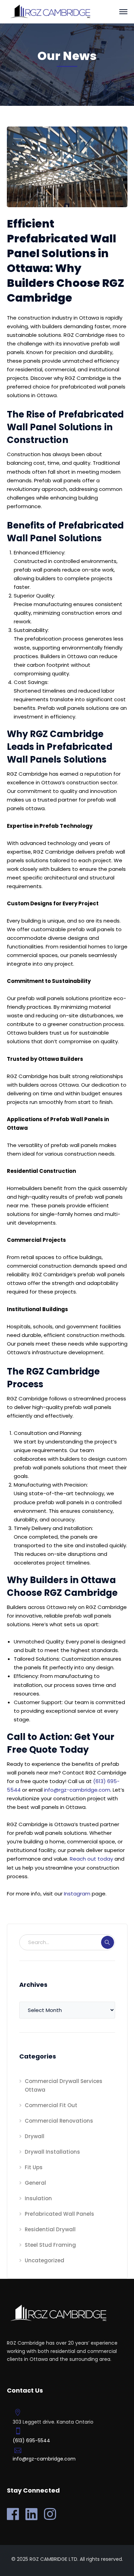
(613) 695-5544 (31, 2441)
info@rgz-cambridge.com (77, 1790)
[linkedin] (31, 2514)
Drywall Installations (52, 2152)
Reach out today (91, 1859)
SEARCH (108, 1942)
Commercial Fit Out (51, 2105)
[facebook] (13, 2514)
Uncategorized (44, 2260)
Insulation (38, 2198)
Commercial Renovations (59, 2121)
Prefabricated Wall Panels (59, 2214)
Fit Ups (34, 2167)
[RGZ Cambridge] (50, 11)
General (35, 2183)
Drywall (35, 2136)
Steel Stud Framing (50, 2245)
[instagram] (50, 2514)
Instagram (77, 1894)
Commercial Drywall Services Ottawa (64, 2085)
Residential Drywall (50, 2229)
